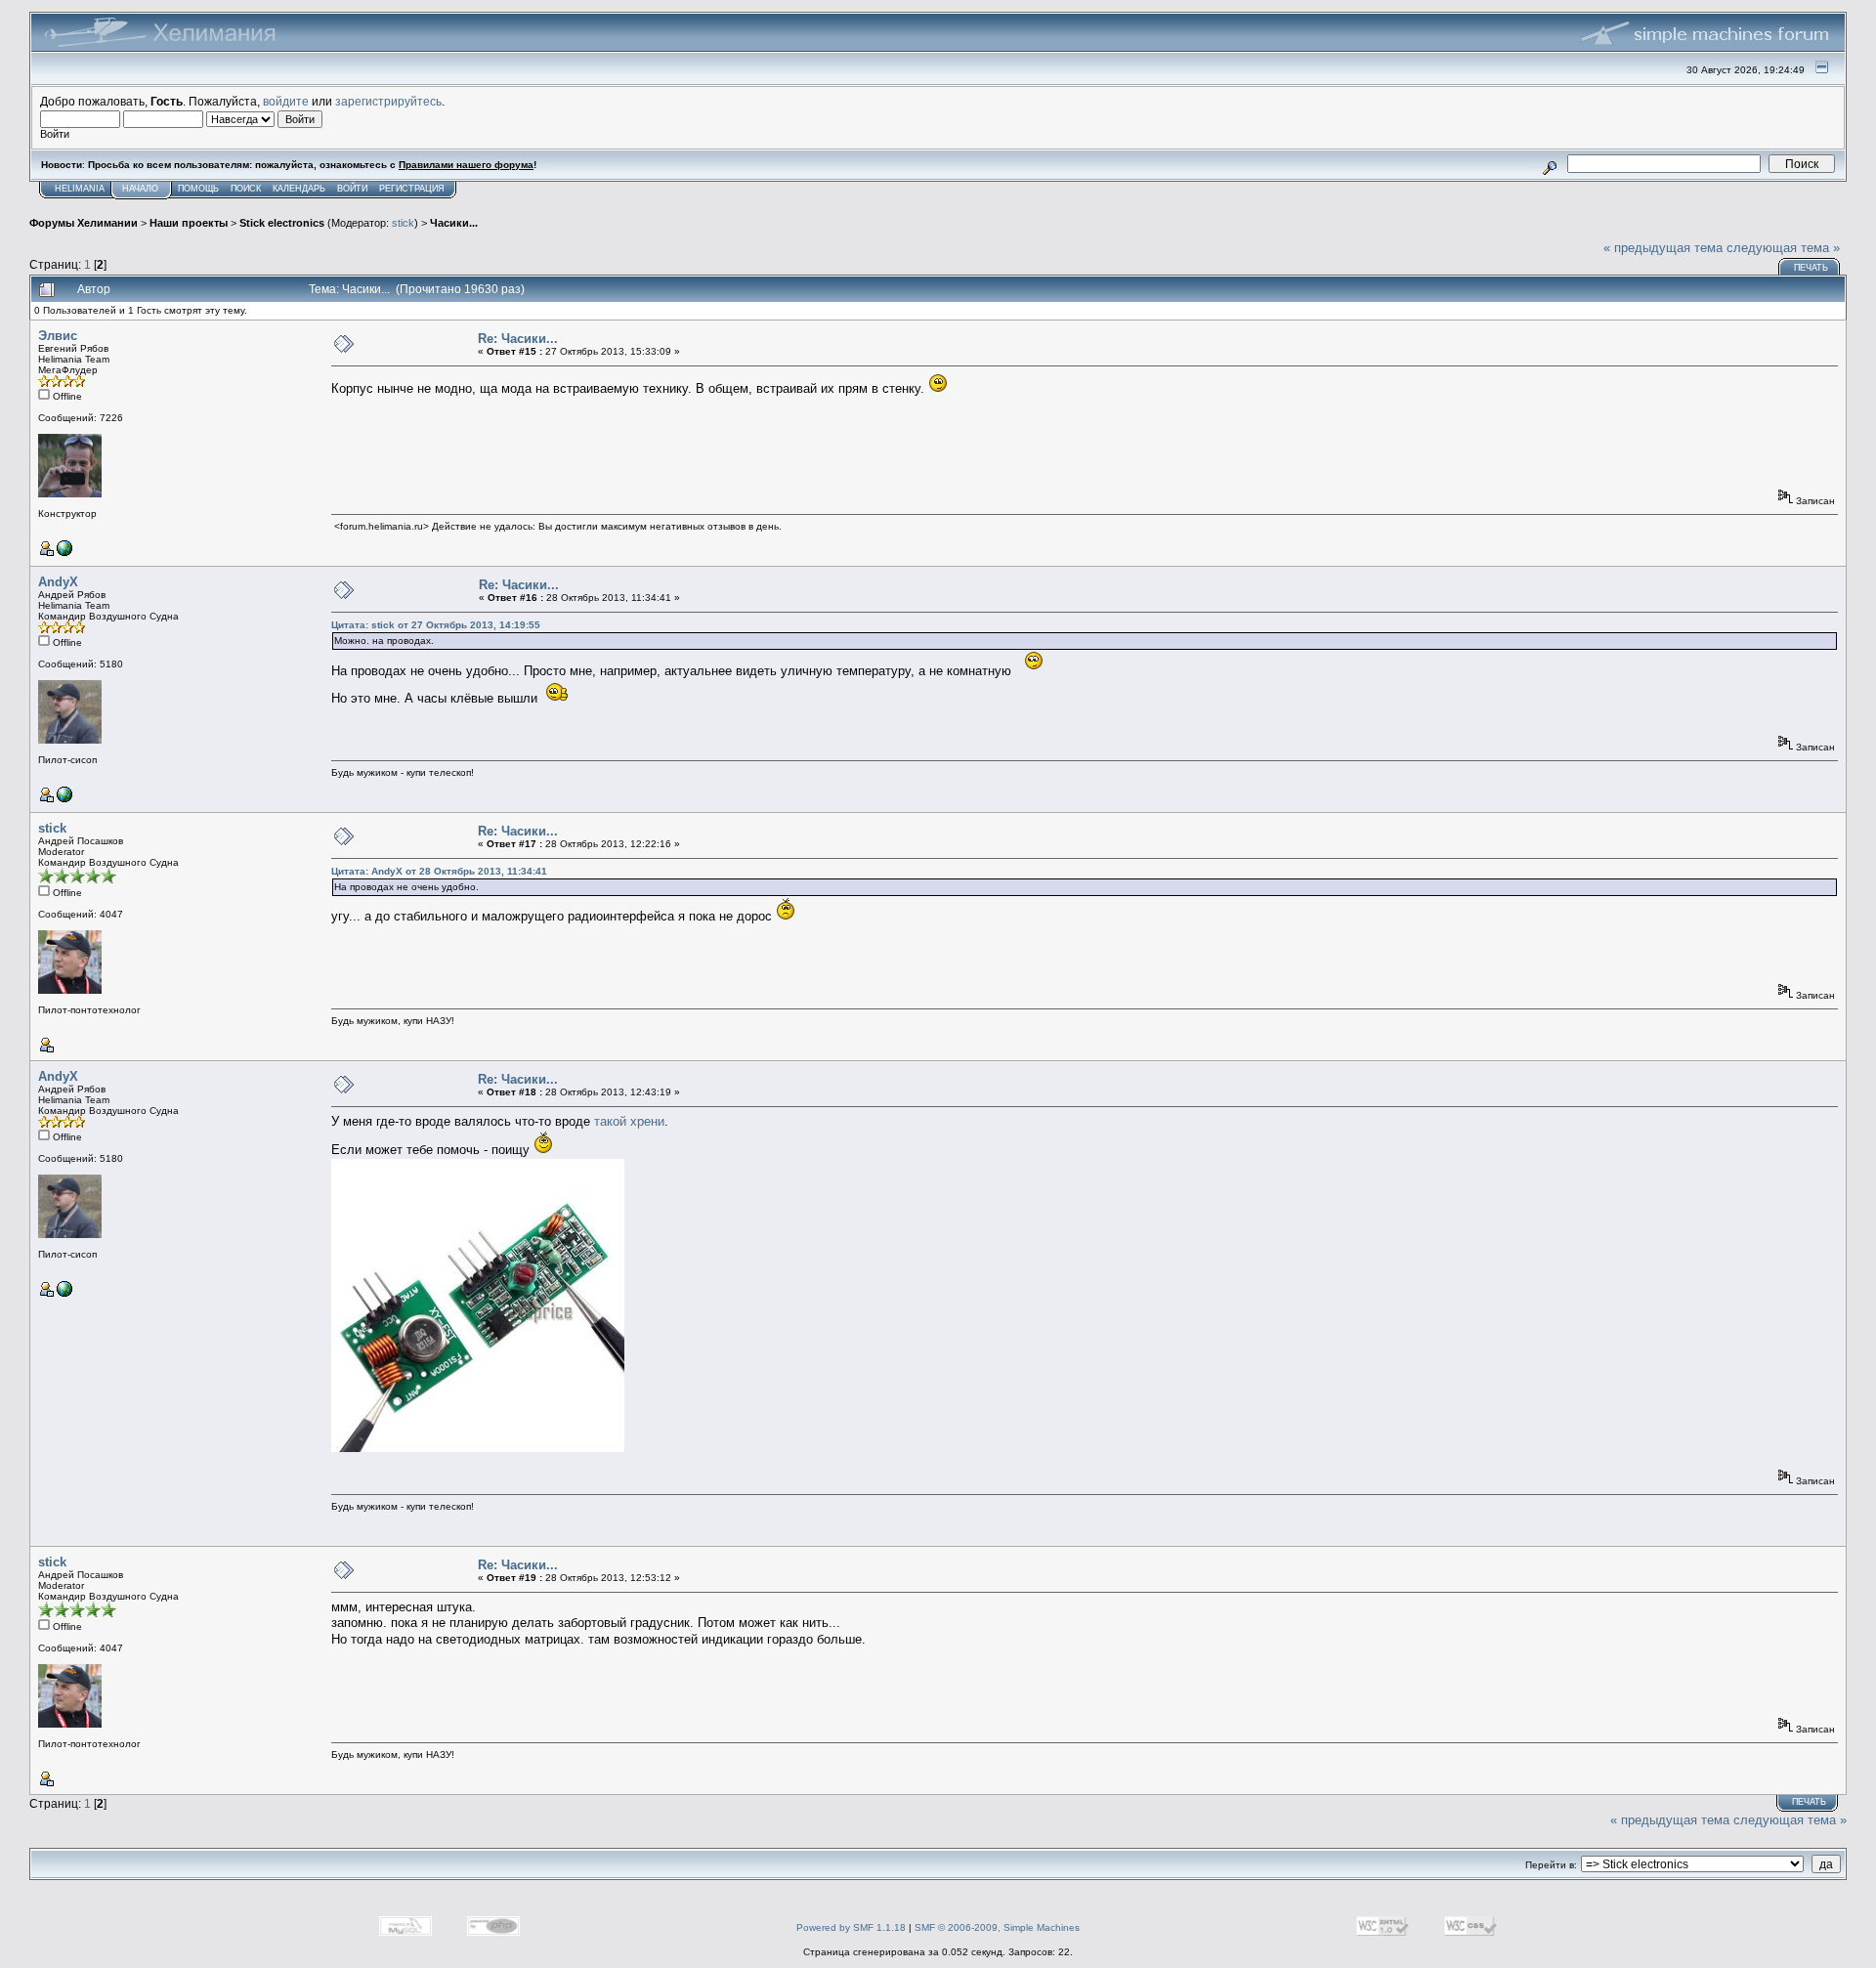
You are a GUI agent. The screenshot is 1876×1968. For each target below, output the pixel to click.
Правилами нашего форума (466, 165)
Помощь (198, 189)
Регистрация (412, 189)
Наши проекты (189, 223)
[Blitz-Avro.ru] (64, 553)
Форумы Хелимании (84, 223)
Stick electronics (282, 223)
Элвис (58, 336)
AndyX (58, 582)
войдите (286, 101)
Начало (140, 189)
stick (403, 223)
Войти (352, 189)
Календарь (299, 189)
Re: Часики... (518, 339)
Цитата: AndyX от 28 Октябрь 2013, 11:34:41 (439, 871)
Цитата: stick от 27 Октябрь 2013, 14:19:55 (436, 625)
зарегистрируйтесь (388, 101)
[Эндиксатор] (64, 799)
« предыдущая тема (1663, 248)
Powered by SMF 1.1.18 (851, 1927)
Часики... (454, 223)
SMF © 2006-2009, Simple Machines (997, 1927)
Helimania (80, 189)
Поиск (246, 189)
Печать (1811, 268)
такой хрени (629, 1121)
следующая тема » (1783, 248)
